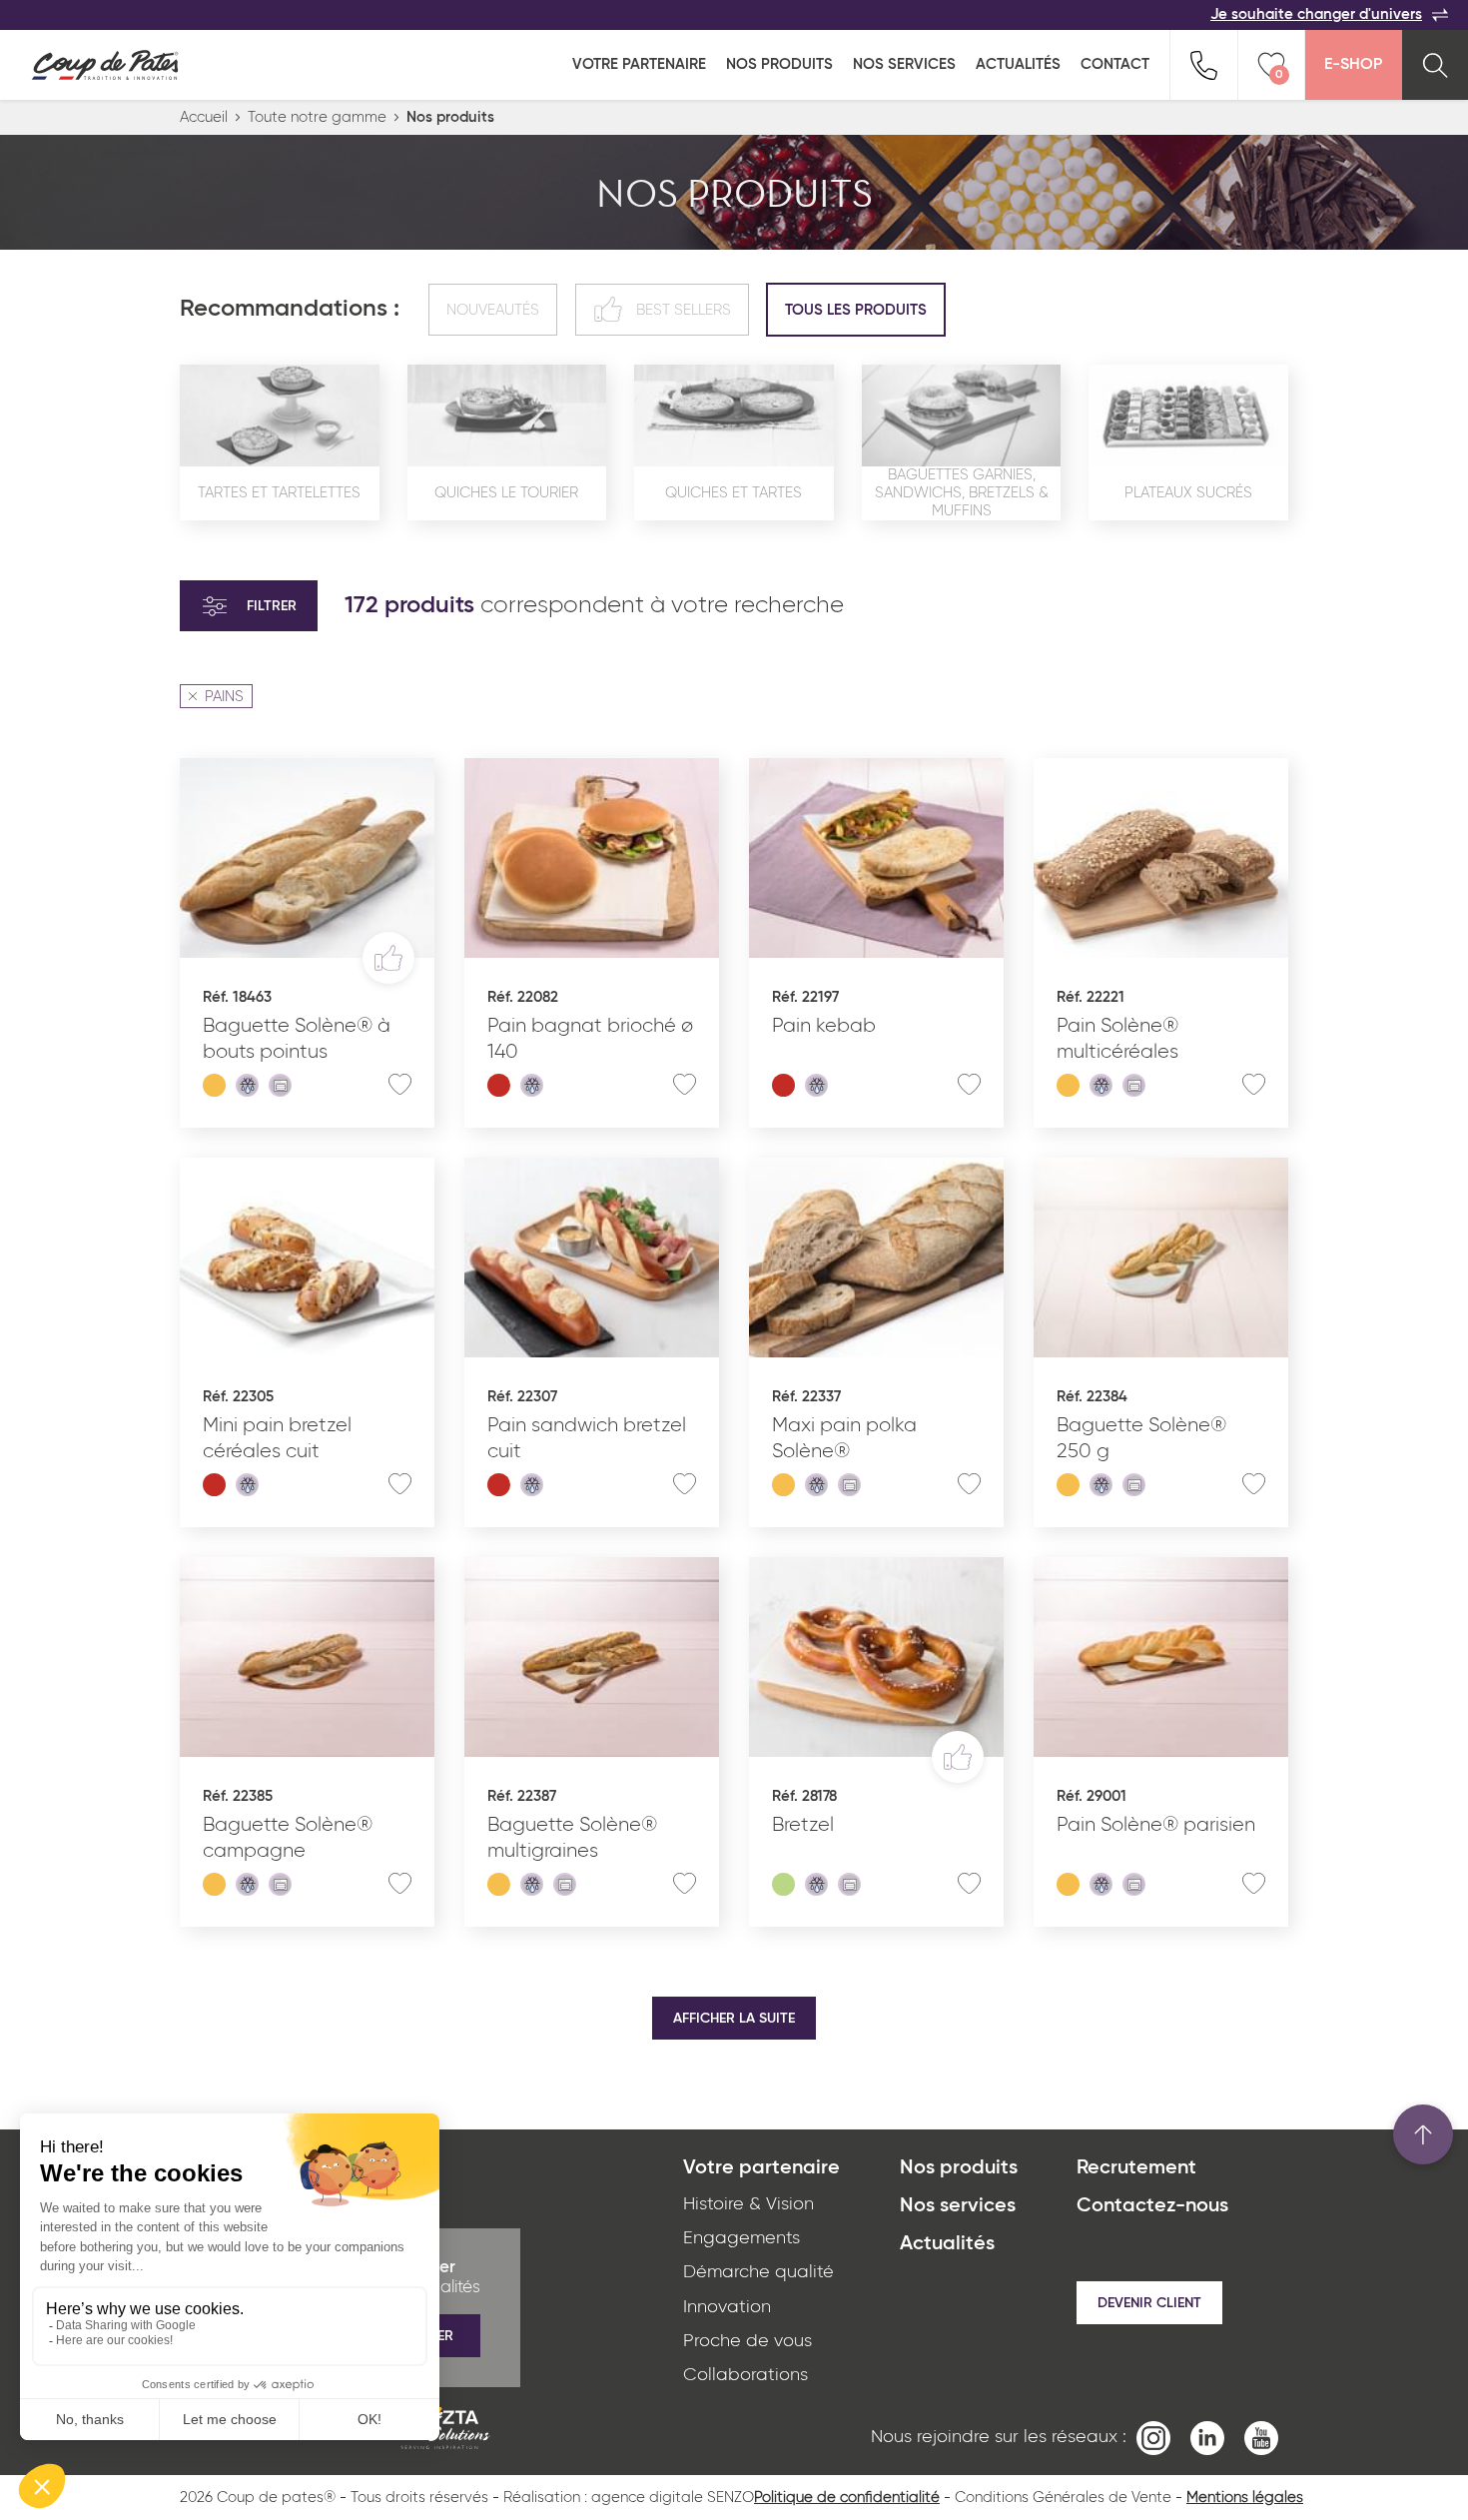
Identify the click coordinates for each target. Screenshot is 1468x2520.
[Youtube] (1261, 2438)
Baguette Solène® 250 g (1141, 1438)
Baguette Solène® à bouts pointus (297, 1039)
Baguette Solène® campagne (288, 1838)
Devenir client (1149, 2303)
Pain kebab (824, 1026)
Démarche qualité (758, 2272)
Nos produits (779, 64)
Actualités (1018, 64)
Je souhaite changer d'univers (1316, 14)
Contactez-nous (1152, 2206)
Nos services (904, 64)
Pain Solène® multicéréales (1117, 1039)
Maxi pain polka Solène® (844, 1438)
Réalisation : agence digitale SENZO (629, 2498)
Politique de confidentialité (847, 2498)
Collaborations (745, 2375)
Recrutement (1136, 2168)
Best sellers (684, 310)
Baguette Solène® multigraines (572, 1838)
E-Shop (1353, 65)
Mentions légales (1245, 2498)
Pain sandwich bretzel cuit (587, 1438)
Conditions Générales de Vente (1063, 2498)
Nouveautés (493, 310)
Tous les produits (856, 310)
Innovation (727, 2307)
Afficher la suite (734, 2019)
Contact (1115, 64)
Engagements (741, 2238)
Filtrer (272, 606)
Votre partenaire (639, 64)
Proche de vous (747, 2341)
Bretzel (803, 1825)
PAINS (224, 697)
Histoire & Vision (748, 2204)
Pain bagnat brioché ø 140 (590, 1039)
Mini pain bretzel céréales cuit (277, 1438)
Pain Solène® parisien (1156, 1825)
